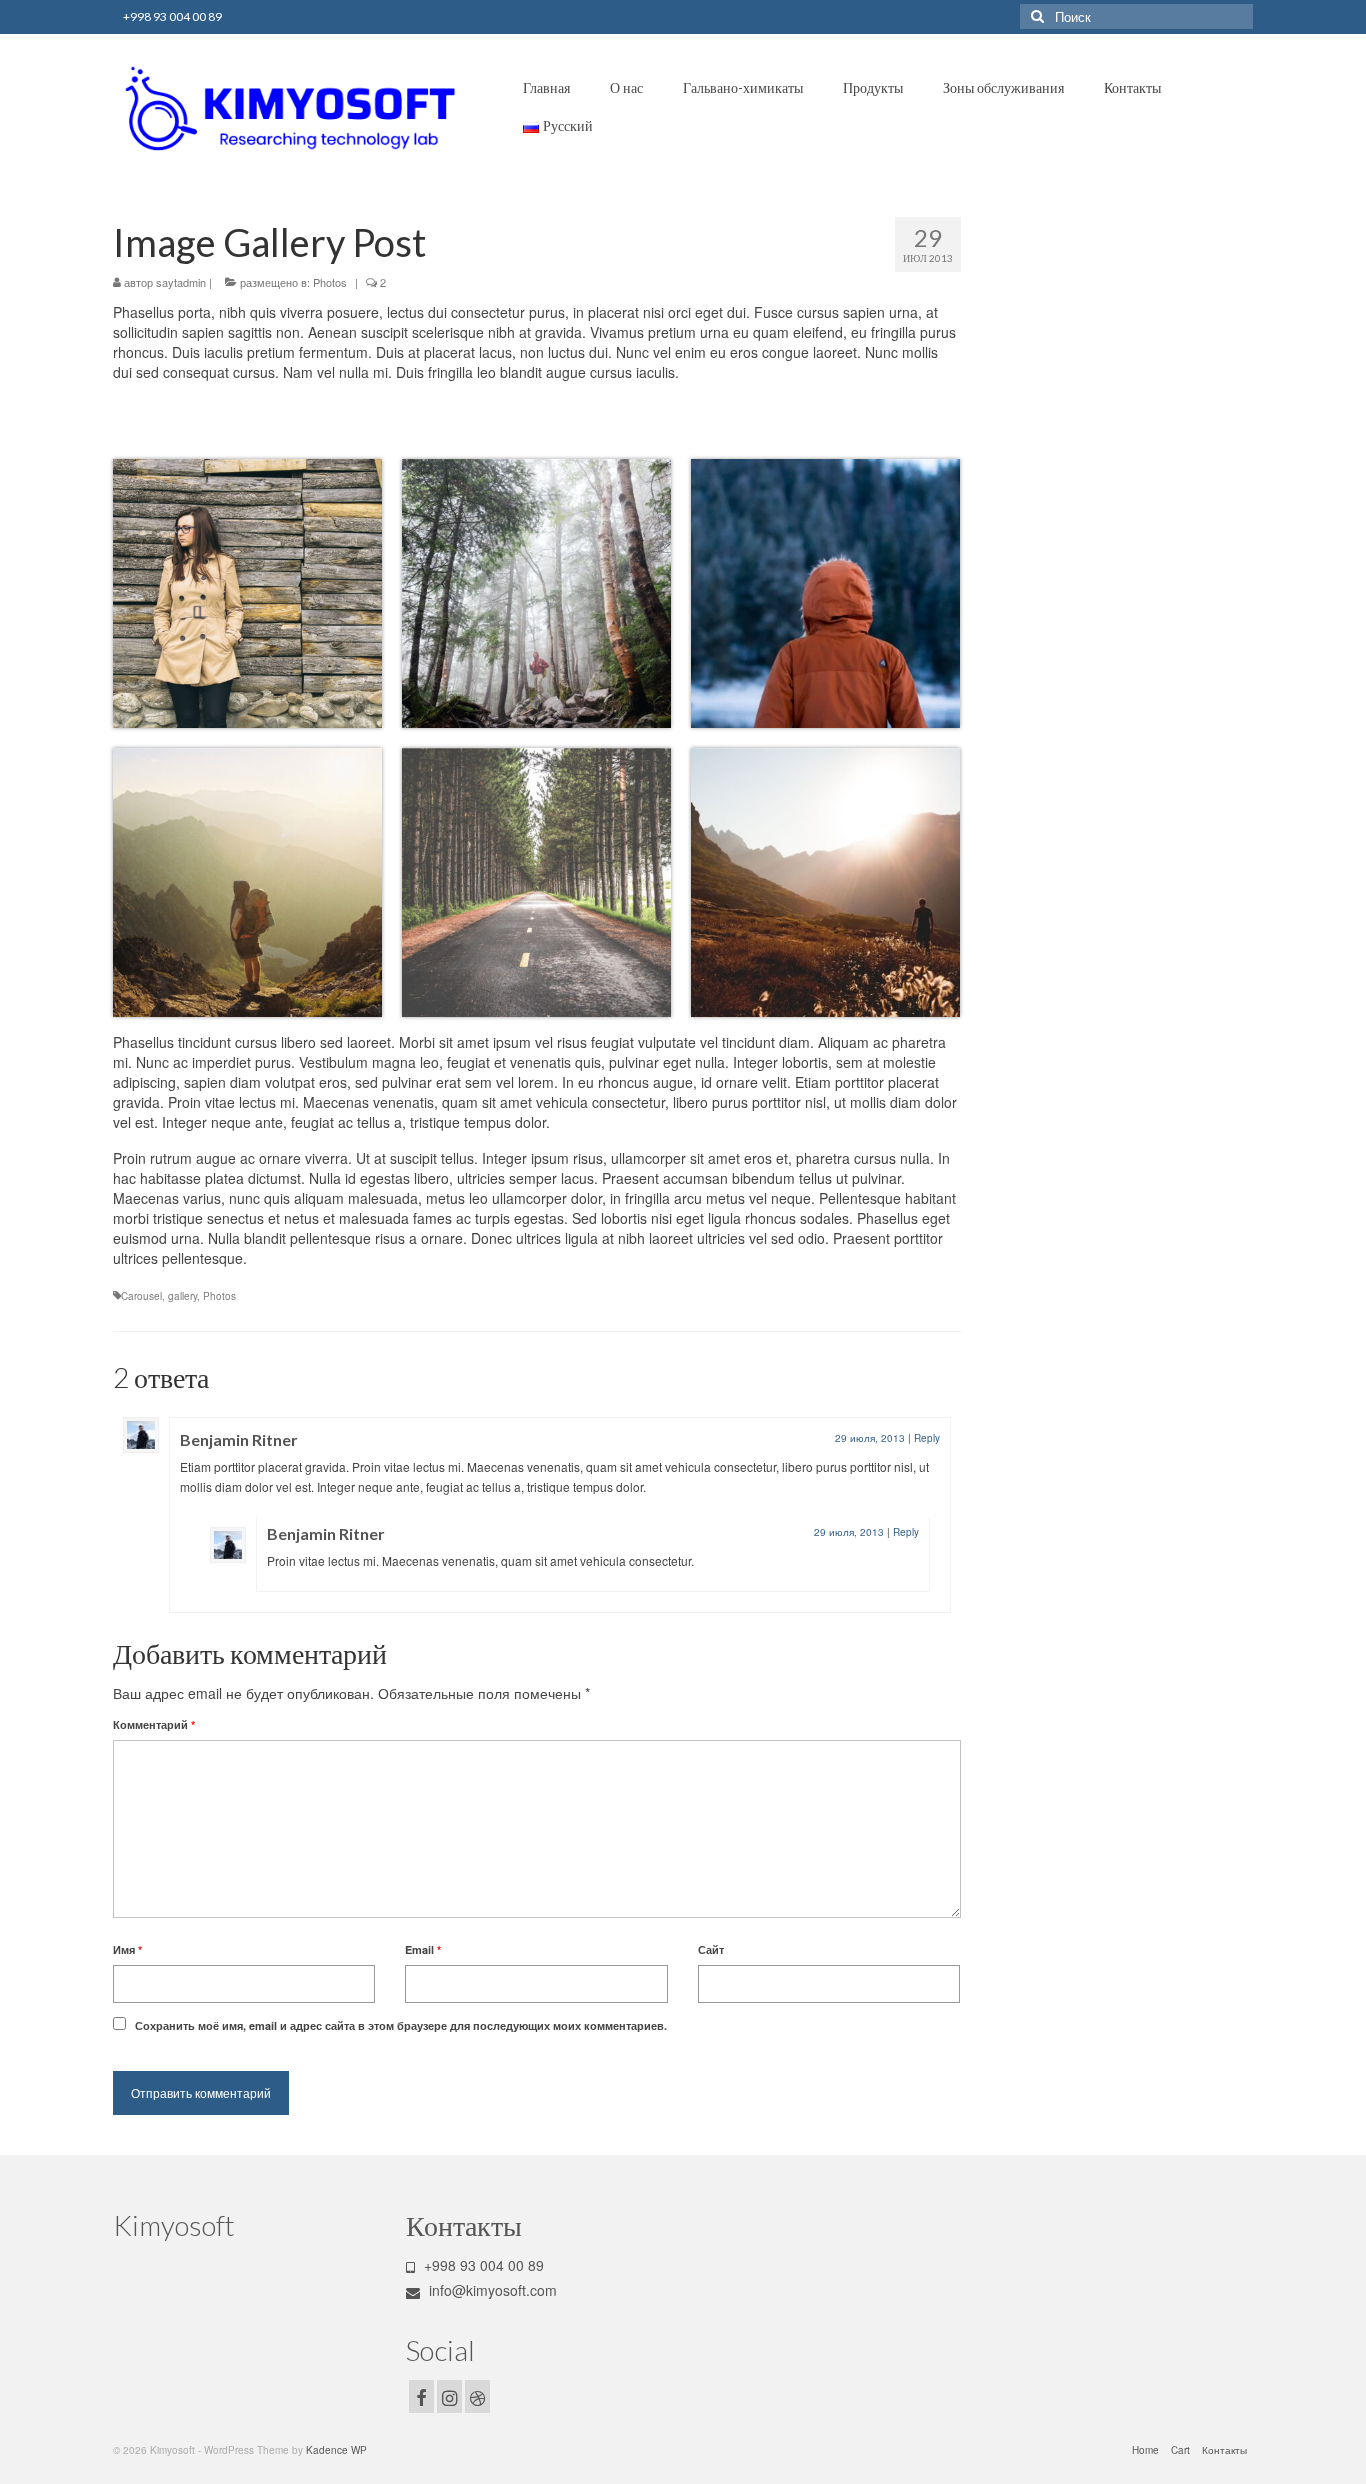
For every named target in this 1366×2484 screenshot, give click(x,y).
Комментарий (154, 1724)
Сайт (711, 1949)
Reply (927, 1438)
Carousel (141, 1296)
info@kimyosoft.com (491, 2290)
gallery (182, 1296)
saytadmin (181, 282)
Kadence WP (336, 2450)
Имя (127, 1949)
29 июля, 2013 (870, 1438)
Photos (330, 282)
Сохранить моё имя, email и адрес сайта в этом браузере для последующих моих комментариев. (401, 2025)
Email (423, 1949)
